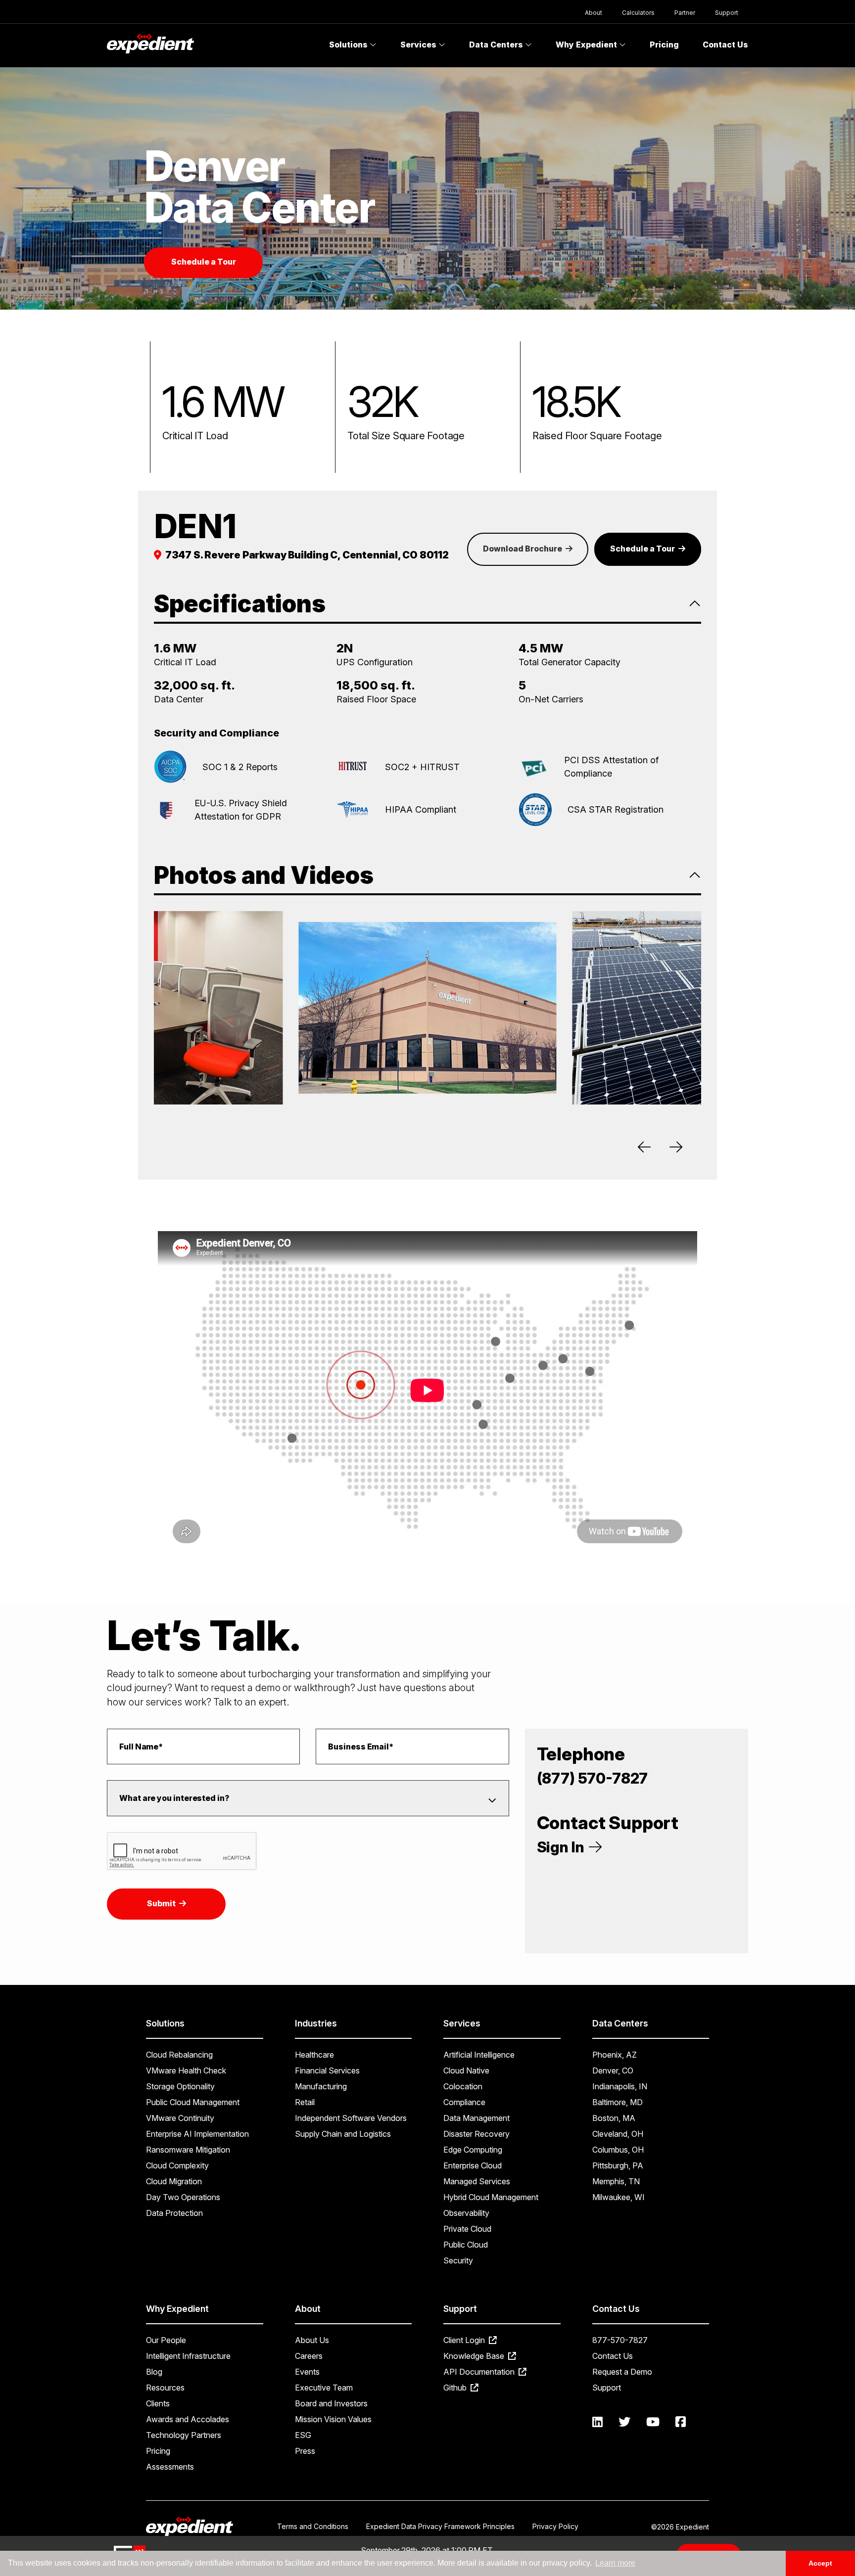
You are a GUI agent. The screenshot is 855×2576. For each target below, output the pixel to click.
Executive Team (324, 2388)
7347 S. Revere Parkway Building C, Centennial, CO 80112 (307, 555)
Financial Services (327, 2070)
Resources (165, 2388)
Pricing (664, 45)
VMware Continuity (180, 2118)
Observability (466, 2213)
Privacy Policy (555, 2526)
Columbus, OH (618, 2150)
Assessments (170, 2467)
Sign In (562, 1847)
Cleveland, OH (618, 2134)
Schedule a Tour (204, 262)
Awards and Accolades (188, 2419)
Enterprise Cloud (473, 2165)
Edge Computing (473, 2150)
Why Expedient (587, 45)
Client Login (465, 2340)
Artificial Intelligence (479, 2055)
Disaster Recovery (476, 2134)
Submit (162, 1903)
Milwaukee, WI (618, 2197)
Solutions (349, 45)
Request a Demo (622, 2372)
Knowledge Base (475, 2356)
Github (456, 2388)
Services (419, 45)
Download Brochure (523, 549)
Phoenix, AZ (615, 2055)
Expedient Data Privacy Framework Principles (440, 2526)
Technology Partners (184, 2435)
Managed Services (477, 2181)
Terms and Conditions (313, 2526)
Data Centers (497, 45)
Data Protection (174, 2213)
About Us (312, 2340)
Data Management (476, 2118)
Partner (685, 13)
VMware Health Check (186, 2070)
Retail (305, 2102)
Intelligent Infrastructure (188, 2356)
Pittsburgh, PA (618, 2165)
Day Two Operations (183, 2197)
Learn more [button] (615, 2563)
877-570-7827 (620, 2340)
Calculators (638, 13)
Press (305, 2451)
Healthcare (314, 2055)
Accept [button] (820, 2563)
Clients (158, 2403)
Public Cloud (466, 2245)
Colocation (463, 2086)
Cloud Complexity (177, 2165)
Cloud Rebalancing (179, 2055)
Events (307, 2372)
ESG (303, 2435)
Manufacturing (321, 2086)
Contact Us (725, 45)
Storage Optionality (180, 2086)
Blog (154, 2372)
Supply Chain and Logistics (343, 2134)
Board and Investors (331, 2403)
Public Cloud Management (193, 2102)
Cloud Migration (174, 2181)
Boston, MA (614, 2118)
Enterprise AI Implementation (197, 2134)
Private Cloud (467, 2229)
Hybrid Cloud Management (491, 2197)
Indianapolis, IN (620, 2086)
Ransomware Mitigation (188, 2150)
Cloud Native (466, 2070)
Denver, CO (613, 2070)
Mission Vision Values (333, 2419)
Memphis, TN (616, 2181)
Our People (166, 2340)
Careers (309, 2356)
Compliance (464, 2102)
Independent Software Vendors (351, 2118)
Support (727, 13)
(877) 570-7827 (593, 1778)
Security (458, 2260)
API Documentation (480, 2372)
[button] (646, 1144)
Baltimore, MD (617, 2102)
